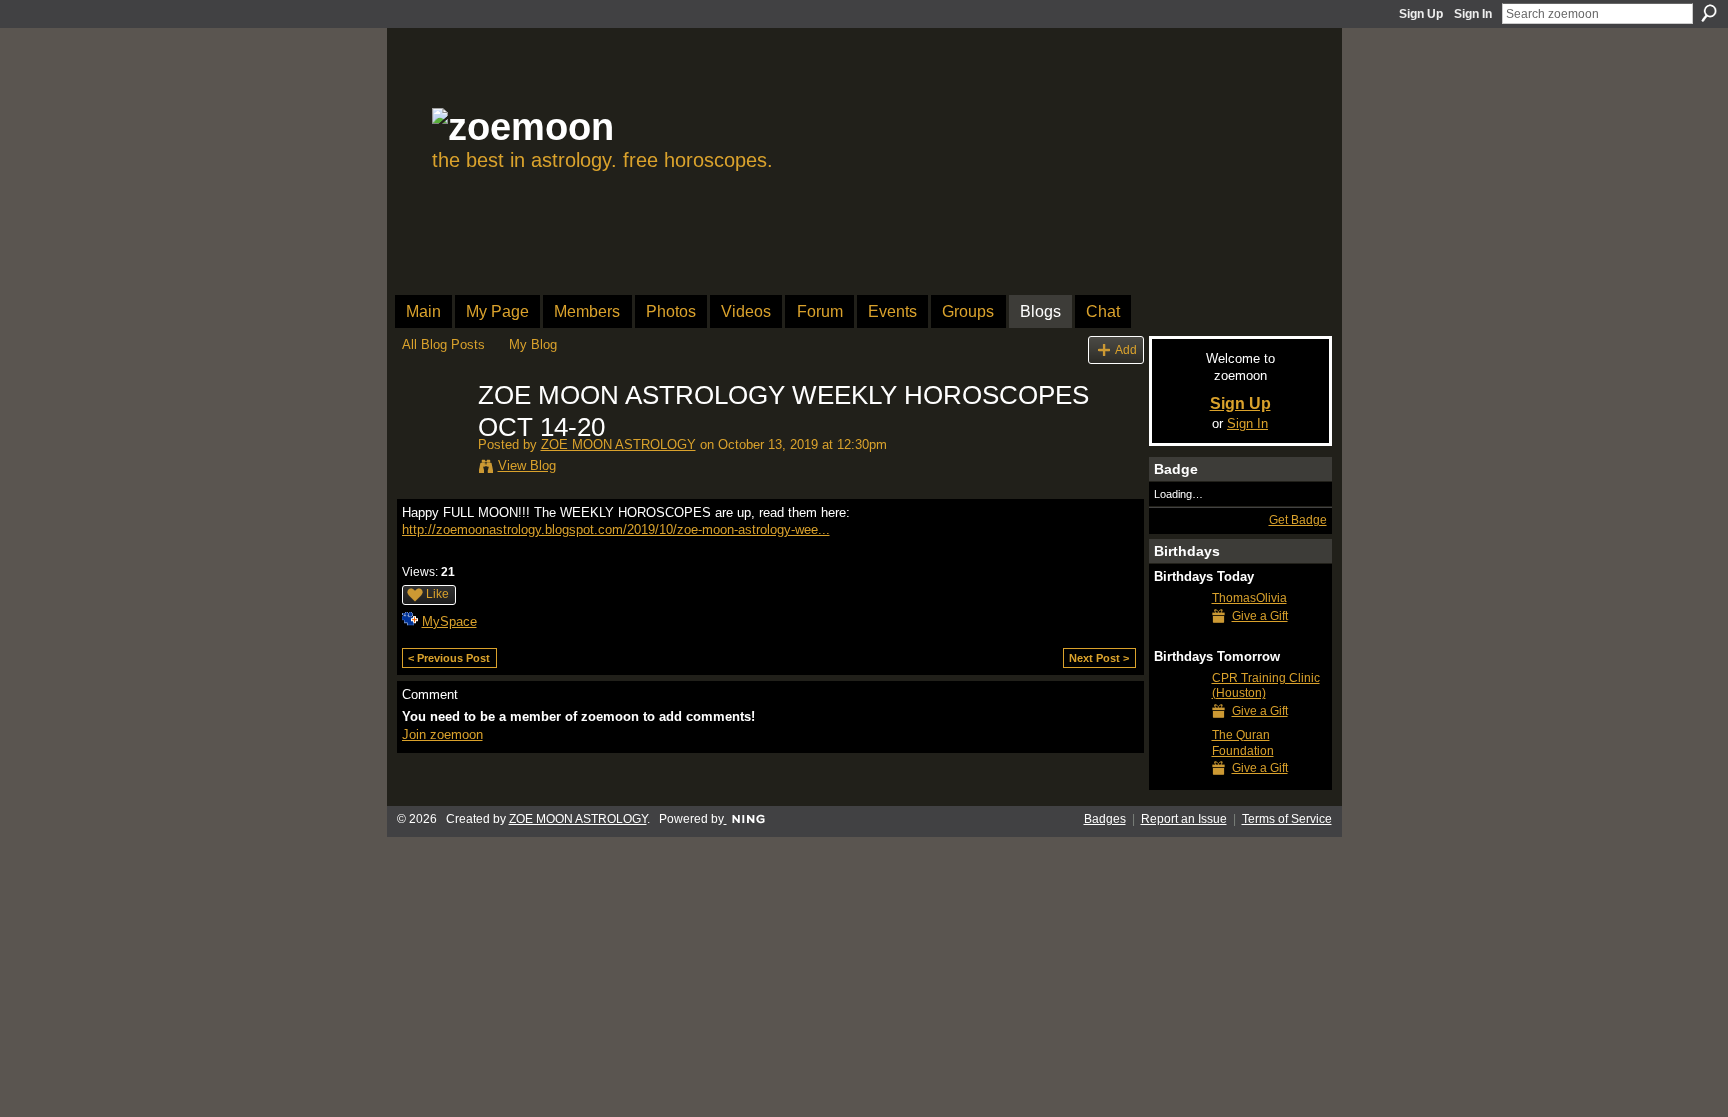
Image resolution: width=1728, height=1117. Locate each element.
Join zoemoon (442, 734)
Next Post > (1099, 658)
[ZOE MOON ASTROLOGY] (434, 438)
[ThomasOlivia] (1178, 634)
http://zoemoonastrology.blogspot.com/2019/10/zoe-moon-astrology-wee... (616, 529)
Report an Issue (1184, 819)
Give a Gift (1260, 616)
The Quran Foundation (1243, 743)
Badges (1105, 819)
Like (437, 594)
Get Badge (1298, 520)
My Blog (533, 344)
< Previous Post (449, 658)
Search (1709, 13)
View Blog (527, 465)
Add (1126, 349)
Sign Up (1421, 14)
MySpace (449, 621)
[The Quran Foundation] (1178, 771)
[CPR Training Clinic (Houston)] (1178, 714)
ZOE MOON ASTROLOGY (618, 444)
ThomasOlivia (1249, 598)
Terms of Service (1287, 819)
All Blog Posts (443, 344)
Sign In (1473, 14)
